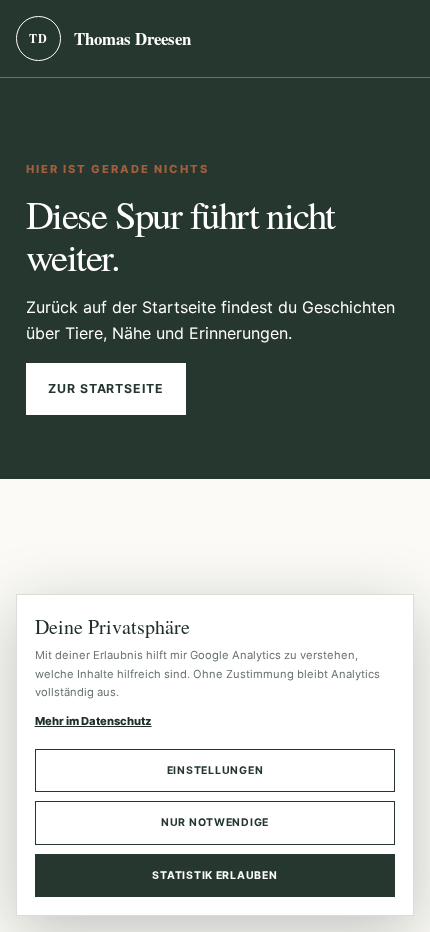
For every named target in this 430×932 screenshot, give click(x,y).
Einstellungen (215, 770)
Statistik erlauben (214, 875)
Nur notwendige (215, 822)
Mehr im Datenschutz (93, 721)
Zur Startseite (105, 388)
